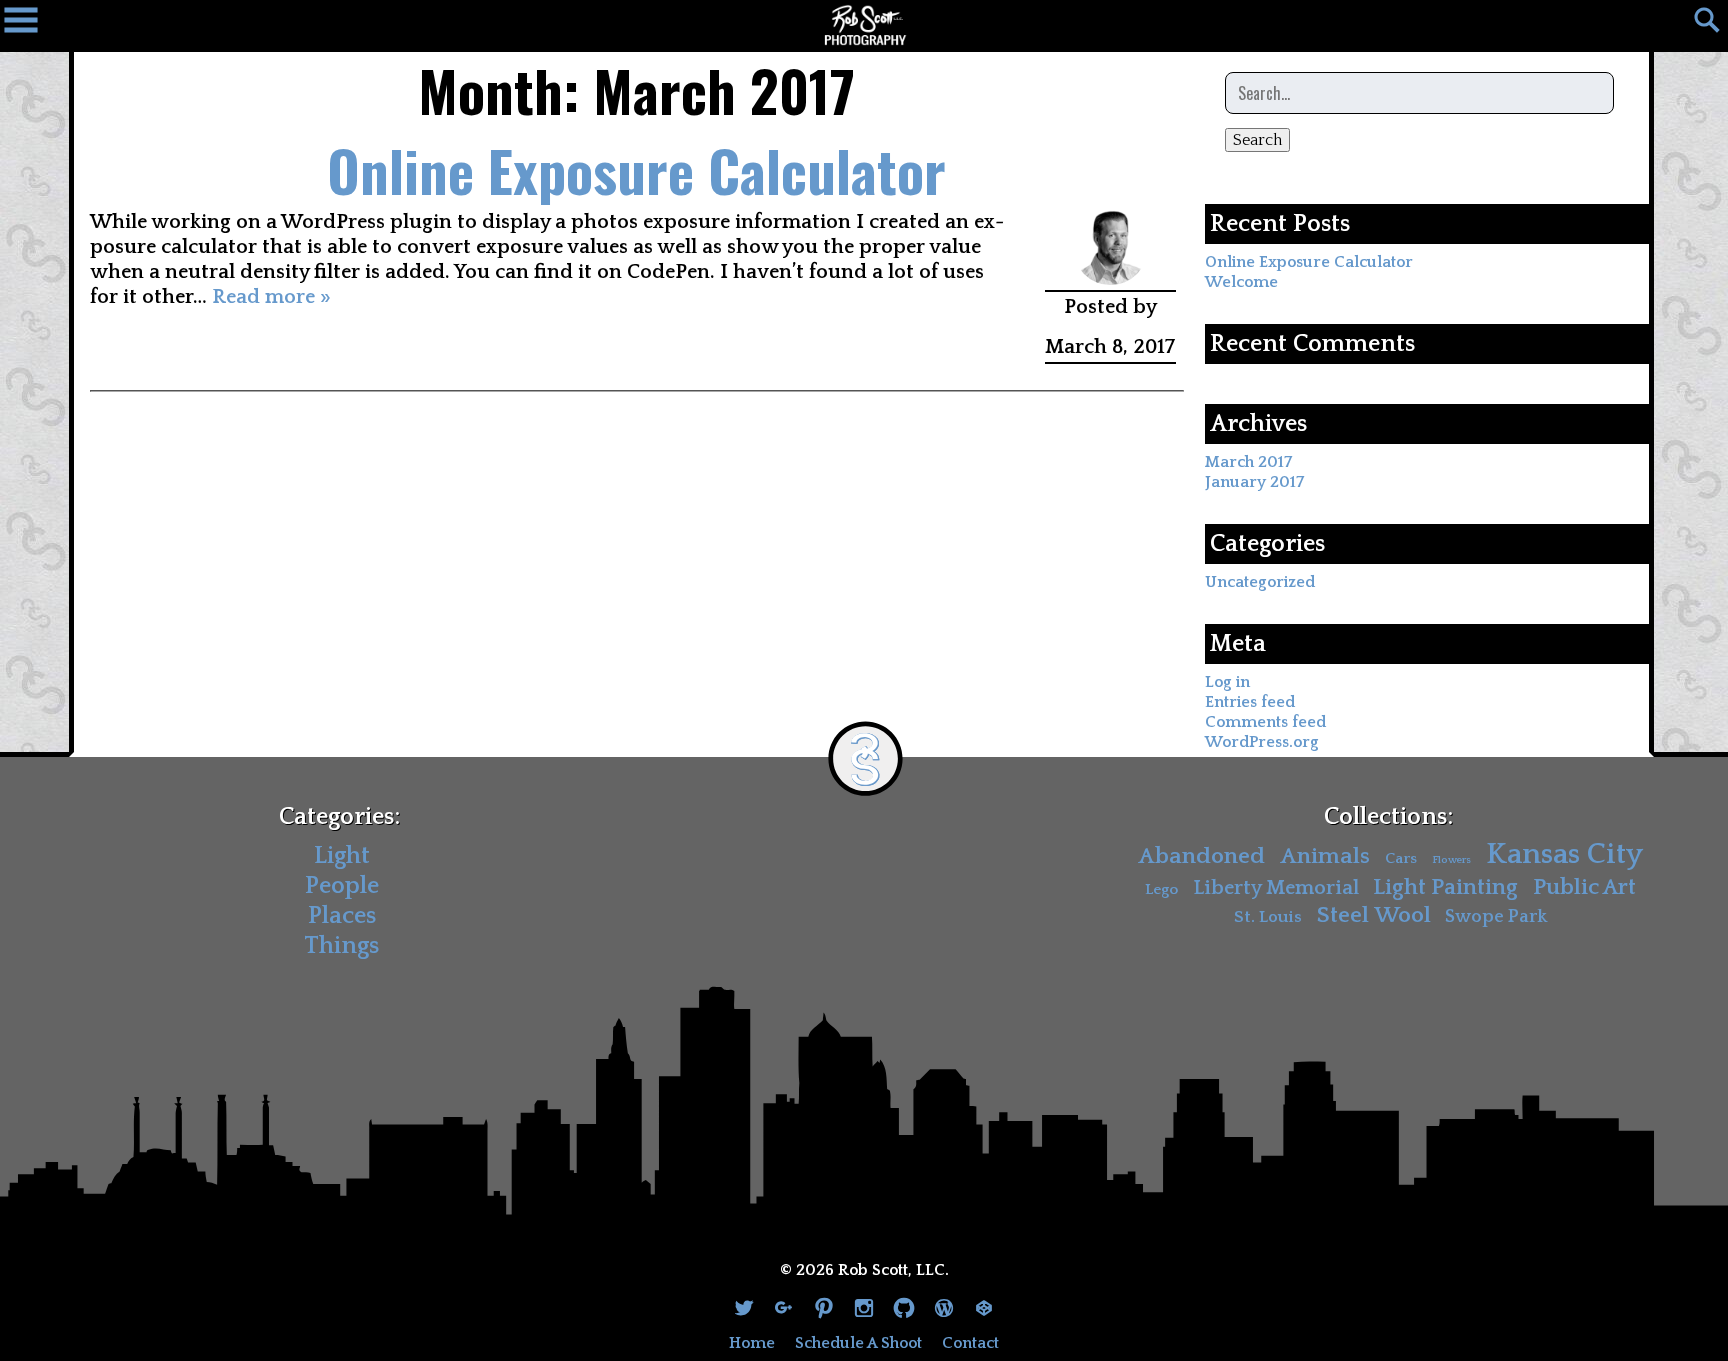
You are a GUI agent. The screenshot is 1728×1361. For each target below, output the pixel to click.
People (342, 886)
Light (342, 856)
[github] (904, 1310)
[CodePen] (984, 1310)
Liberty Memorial (1276, 888)
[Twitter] (744, 1310)
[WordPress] (944, 1310)
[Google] (784, 1310)
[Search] (1698, 25)
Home (752, 1343)
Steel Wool (1374, 915)
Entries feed (1250, 702)
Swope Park (1496, 917)
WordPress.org (1262, 742)
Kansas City (1564, 854)
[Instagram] (864, 1310)
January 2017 (1254, 482)
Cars (1401, 858)
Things (341, 946)
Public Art (1584, 887)
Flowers (1451, 860)
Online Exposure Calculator (636, 169)
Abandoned (1201, 856)
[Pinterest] (824, 1310)
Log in (1227, 682)
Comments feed (1265, 722)
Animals (1325, 856)
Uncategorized (1260, 582)
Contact (970, 1343)
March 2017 (1248, 462)
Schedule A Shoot (858, 1343)
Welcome (1241, 282)
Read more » (271, 297)
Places (342, 916)
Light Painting (1445, 887)
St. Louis (1268, 917)
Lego (1161, 889)
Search (1257, 140)
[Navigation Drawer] (30, 25)
